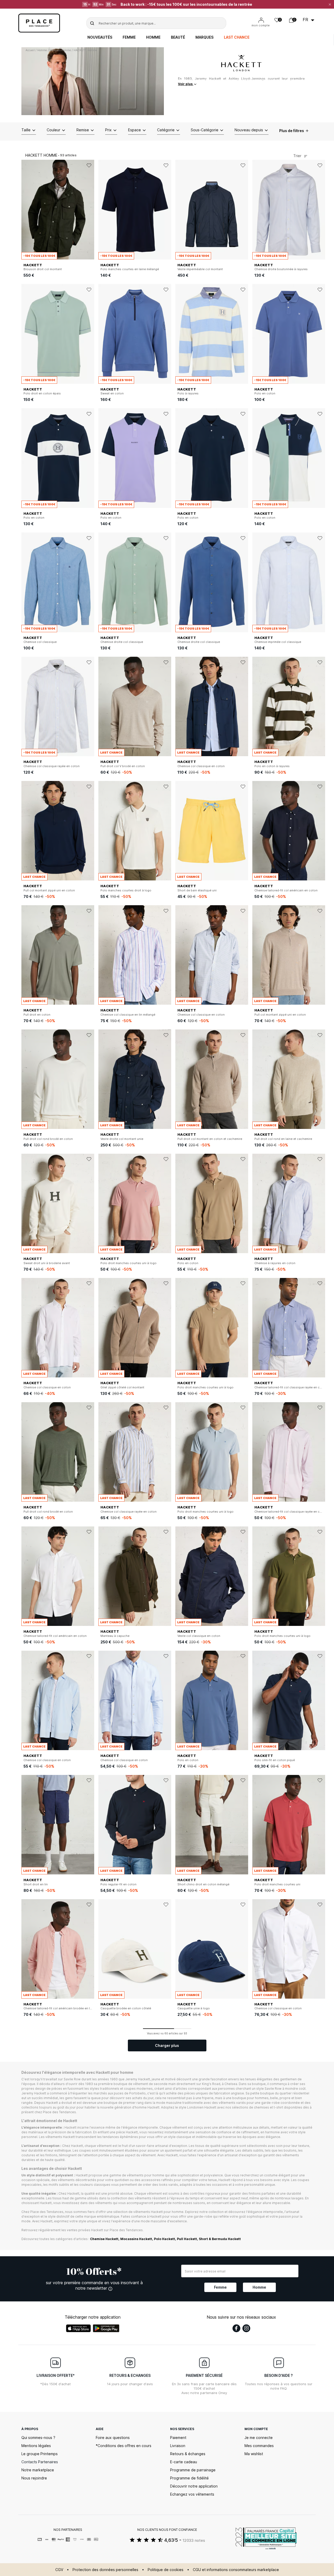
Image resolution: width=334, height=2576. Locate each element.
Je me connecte (259, 2438)
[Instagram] (246, 2328)
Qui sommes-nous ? (38, 2438)
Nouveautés (100, 37)
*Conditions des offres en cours (124, 2446)
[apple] (78, 2328)
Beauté (178, 37)
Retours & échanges (188, 2454)
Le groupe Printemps (40, 2454)
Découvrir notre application (194, 2486)
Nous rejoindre (34, 2478)
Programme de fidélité (189, 2478)
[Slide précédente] (25, 210)
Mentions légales (36, 2446)
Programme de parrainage (193, 2470)
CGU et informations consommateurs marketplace (236, 2570)
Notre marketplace (38, 2470)
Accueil (30, 50)
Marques (204, 37)
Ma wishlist (254, 2454)
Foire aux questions (113, 2438)
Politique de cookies (166, 2570)
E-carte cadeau (184, 2462)
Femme (129, 37)
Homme (153, 37)
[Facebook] (236, 2328)
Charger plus (167, 2045)
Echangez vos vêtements (192, 2494)
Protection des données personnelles (105, 2570)
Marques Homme (60, 50)
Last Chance (237, 37)
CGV (59, 2570)
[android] (106, 2328)
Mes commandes (259, 2446)
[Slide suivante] (90, 210)
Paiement (178, 2438)
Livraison (178, 2446)
